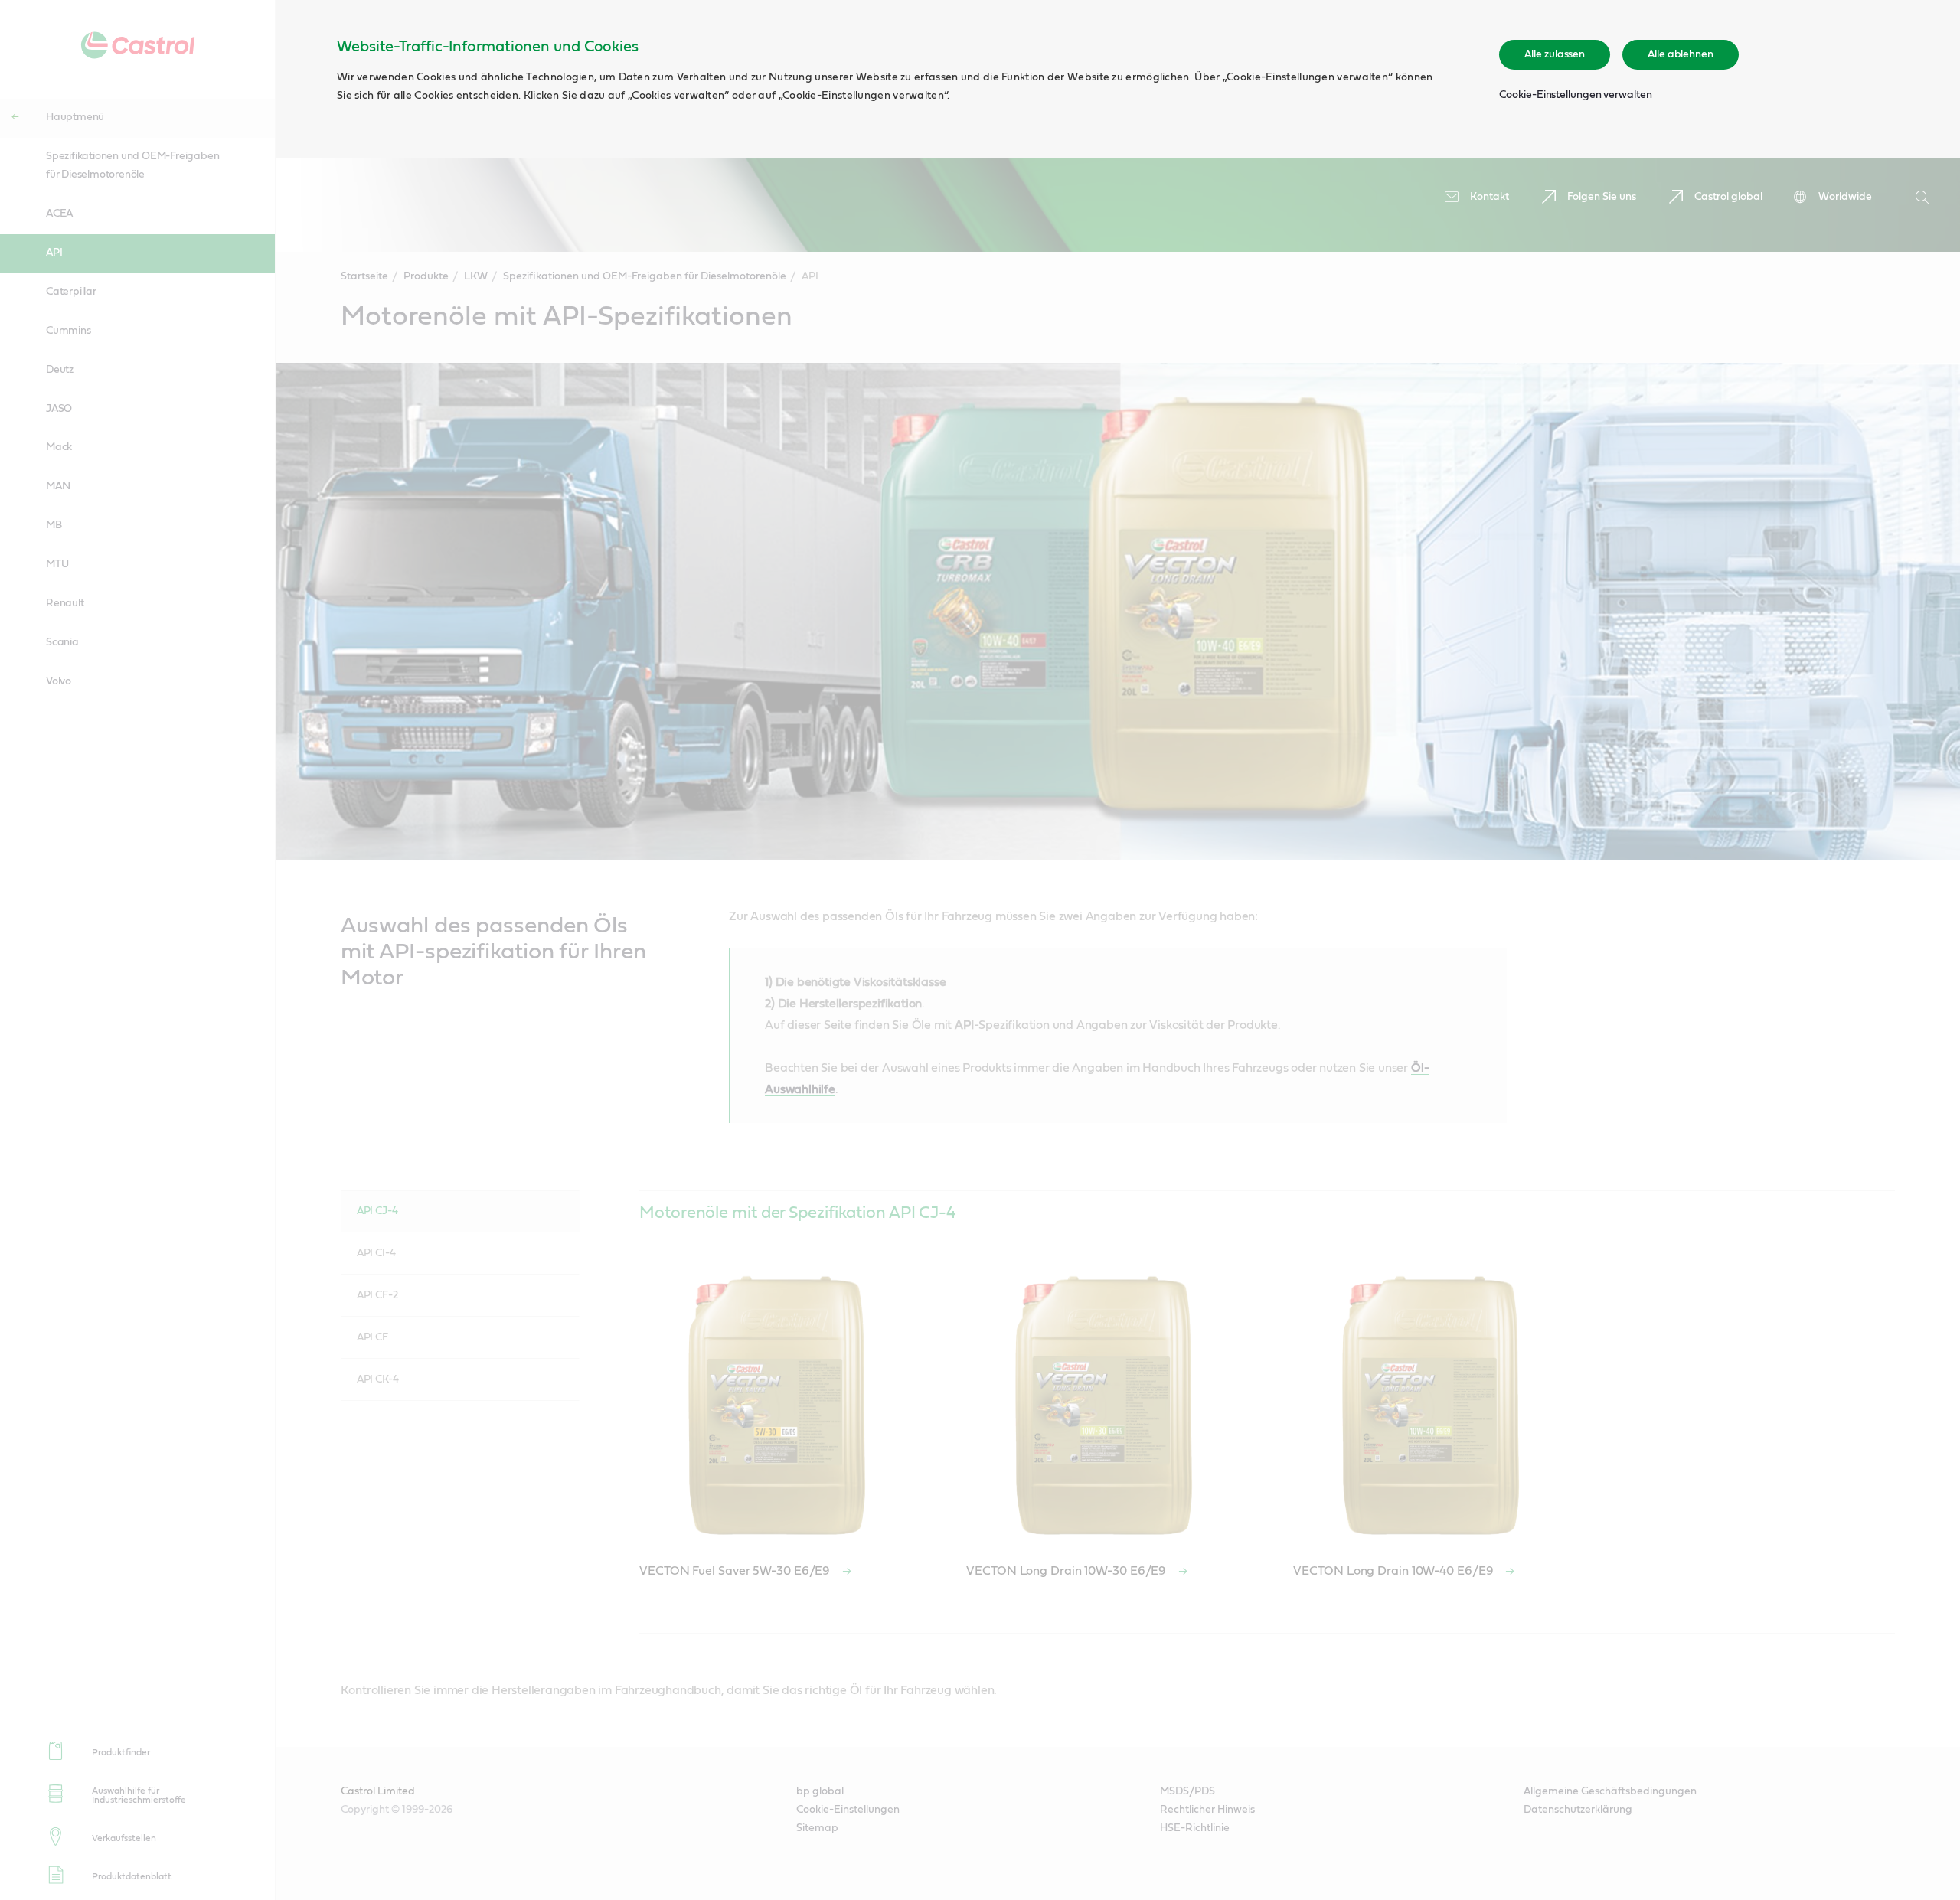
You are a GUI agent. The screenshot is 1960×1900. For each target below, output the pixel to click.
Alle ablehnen (1681, 54)
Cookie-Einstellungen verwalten (1575, 95)
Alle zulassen (1555, 54)
